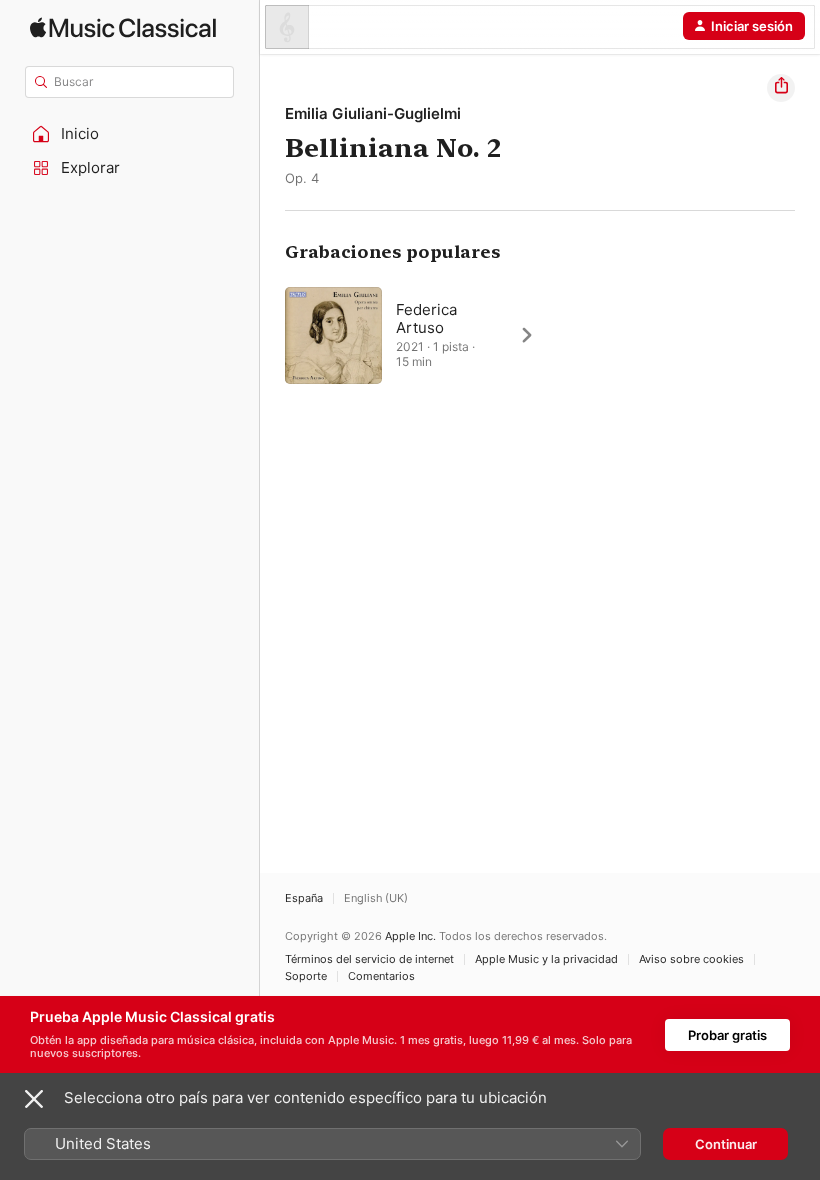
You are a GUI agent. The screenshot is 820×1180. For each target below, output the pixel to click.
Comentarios (381, 976)
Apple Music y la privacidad (546, 959)
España (304, 898)
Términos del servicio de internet (369, 959)
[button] (130, 134)
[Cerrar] (34, 1099)
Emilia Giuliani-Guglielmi (373, 113)
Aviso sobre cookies (691, 959)
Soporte (306, 976)
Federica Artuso (426, 318)
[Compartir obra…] (781, 88)
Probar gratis (727, 1035)
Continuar (726, 1144)
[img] (123, 27)
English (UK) (376, 898)
